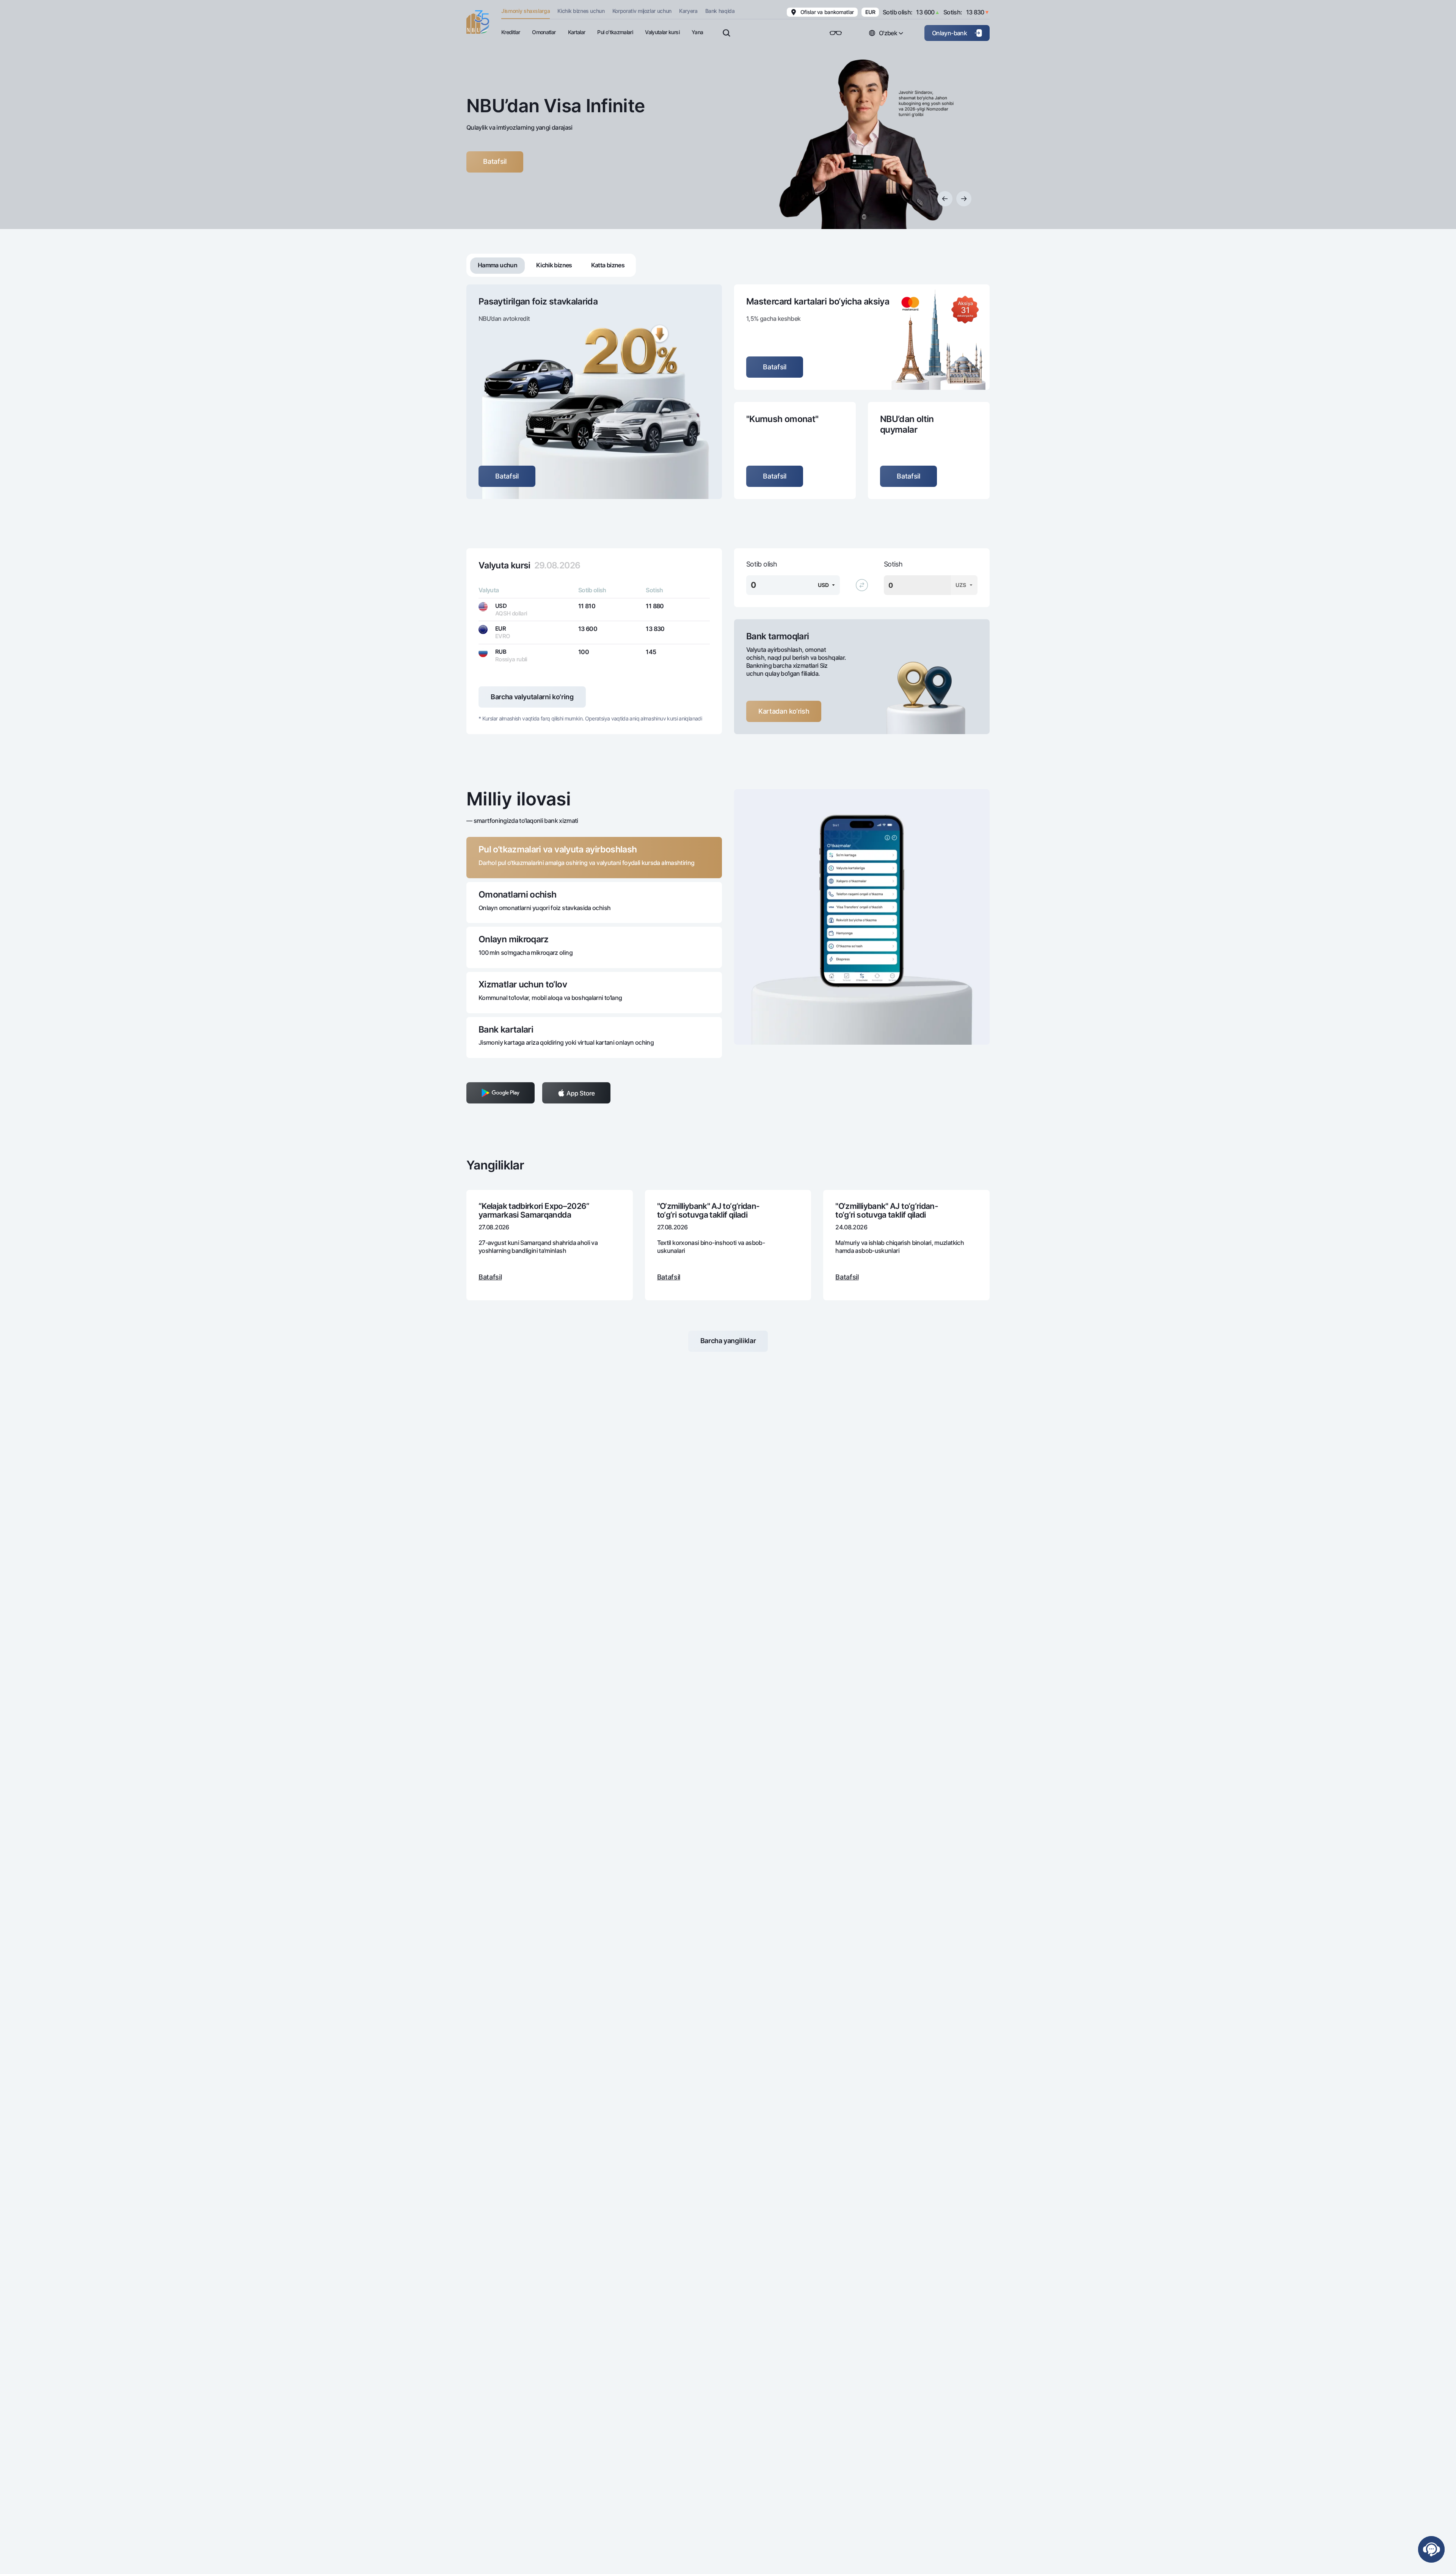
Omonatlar (544, 32)
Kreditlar (511, 32)
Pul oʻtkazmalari (615, 32)
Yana (697, 32)
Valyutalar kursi (662, 32)
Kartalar (577, 32)
